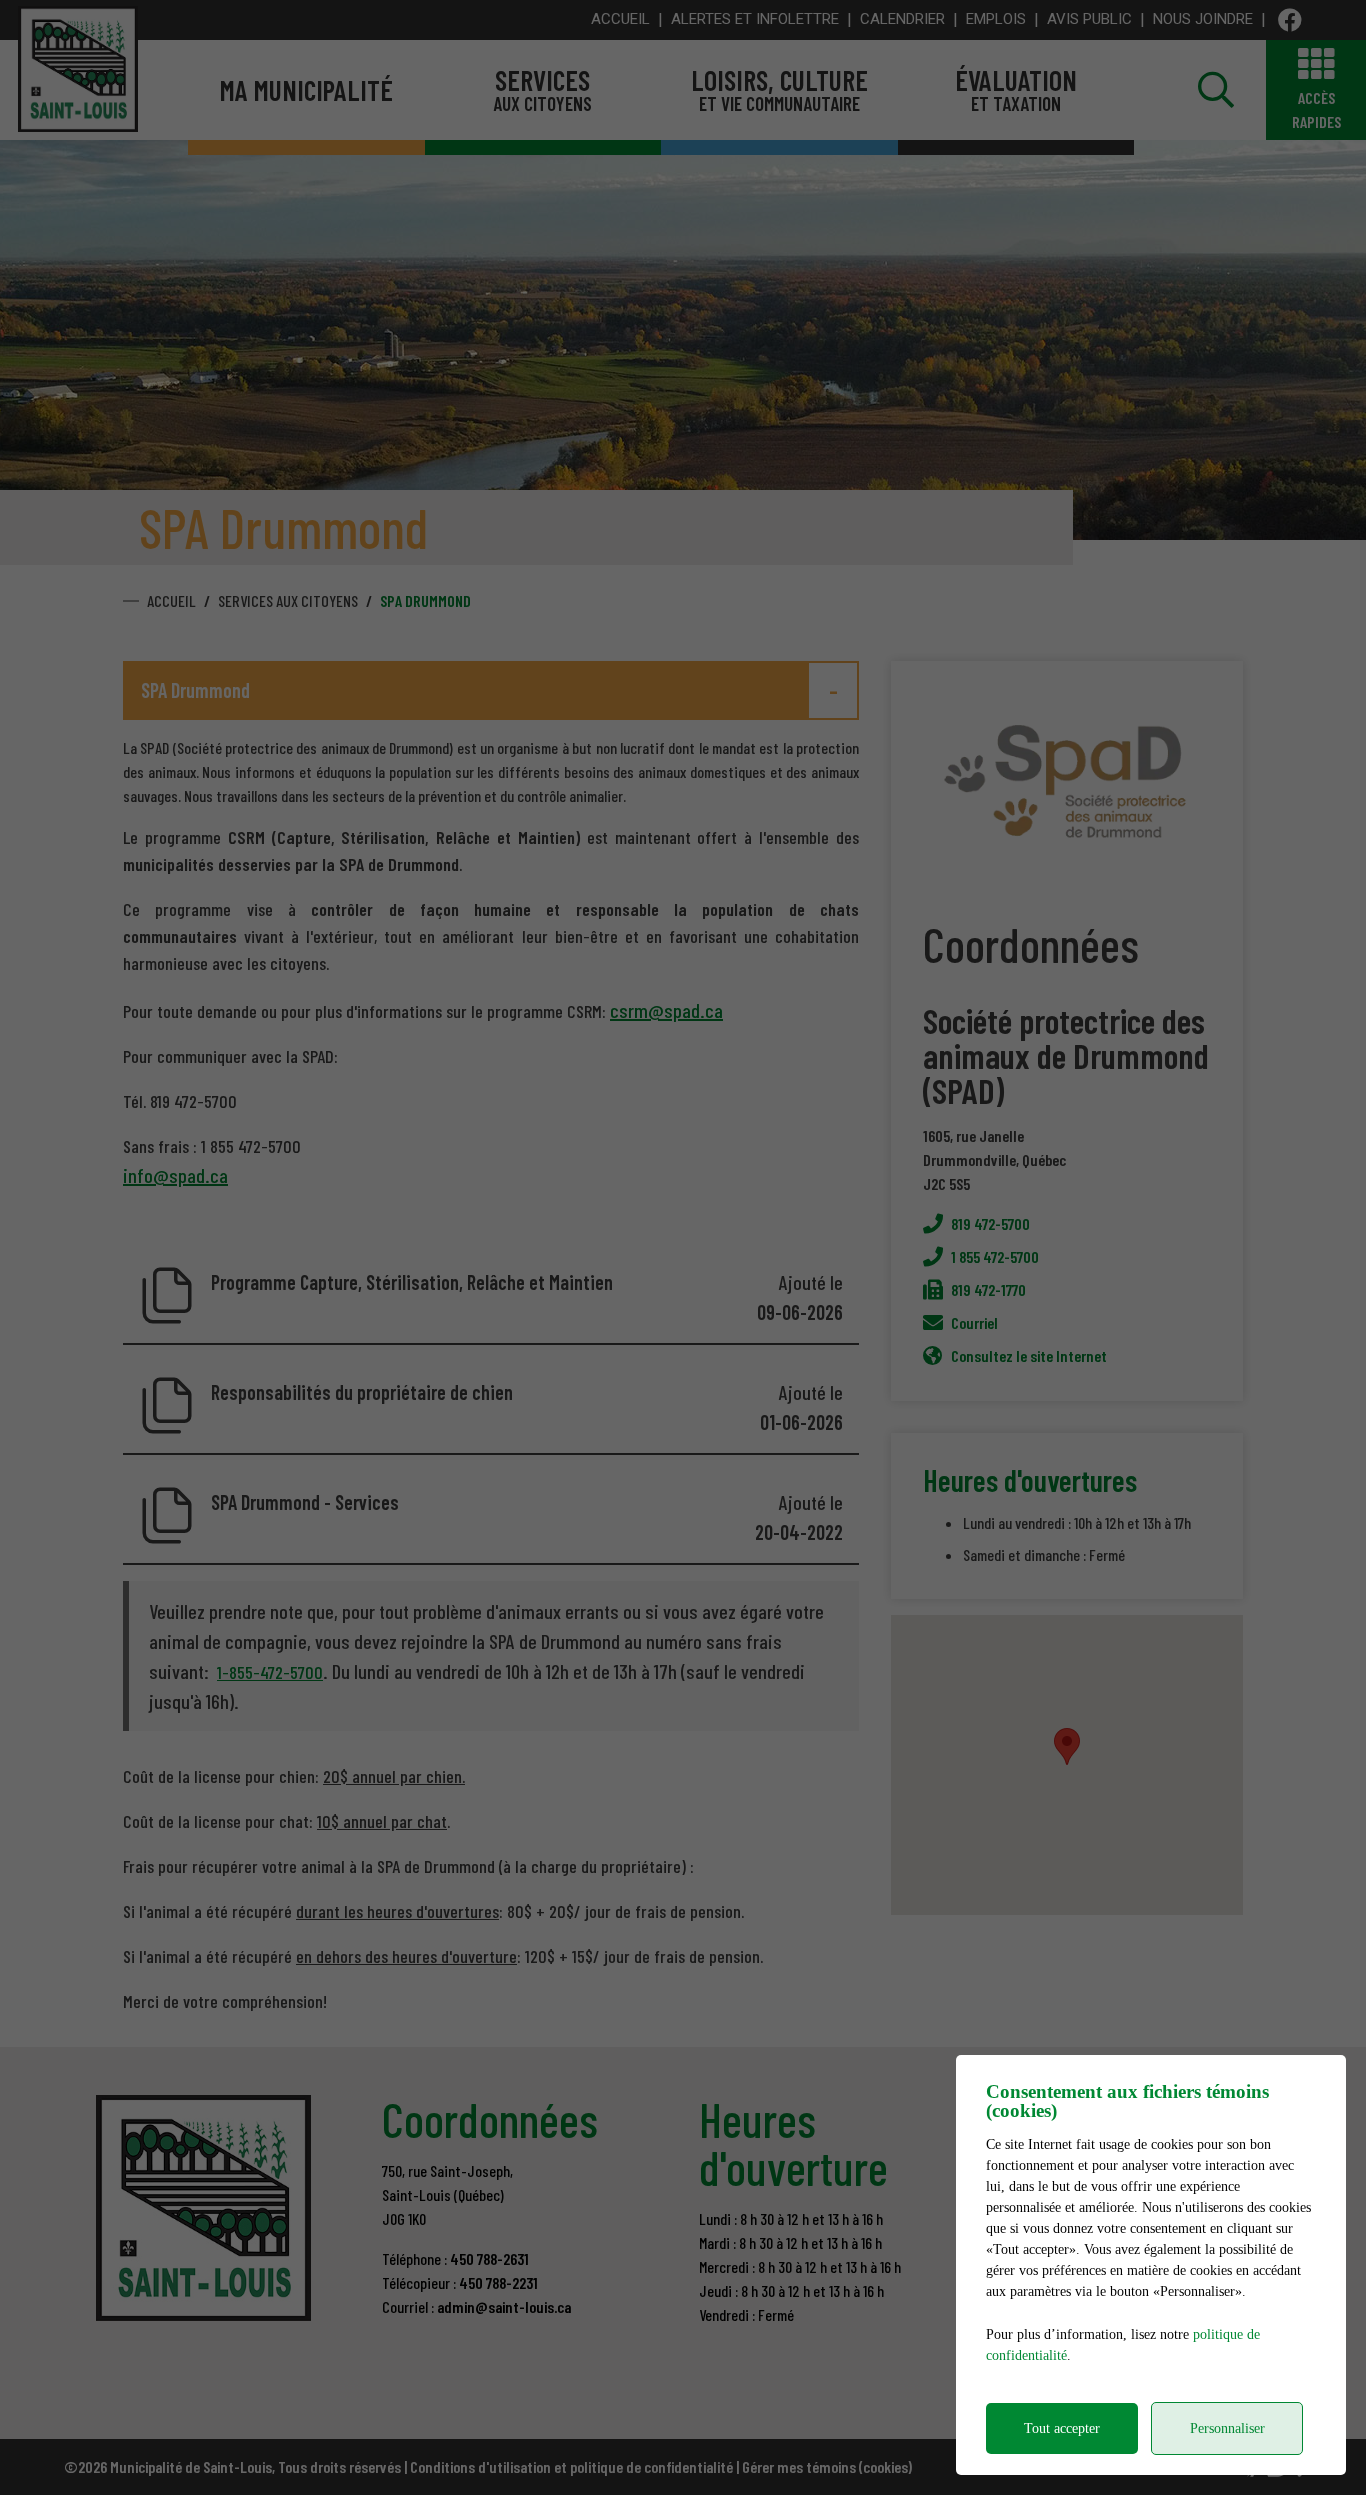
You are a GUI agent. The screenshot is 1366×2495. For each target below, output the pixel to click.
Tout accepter (1062, 2428)
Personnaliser (1227, 2428)
